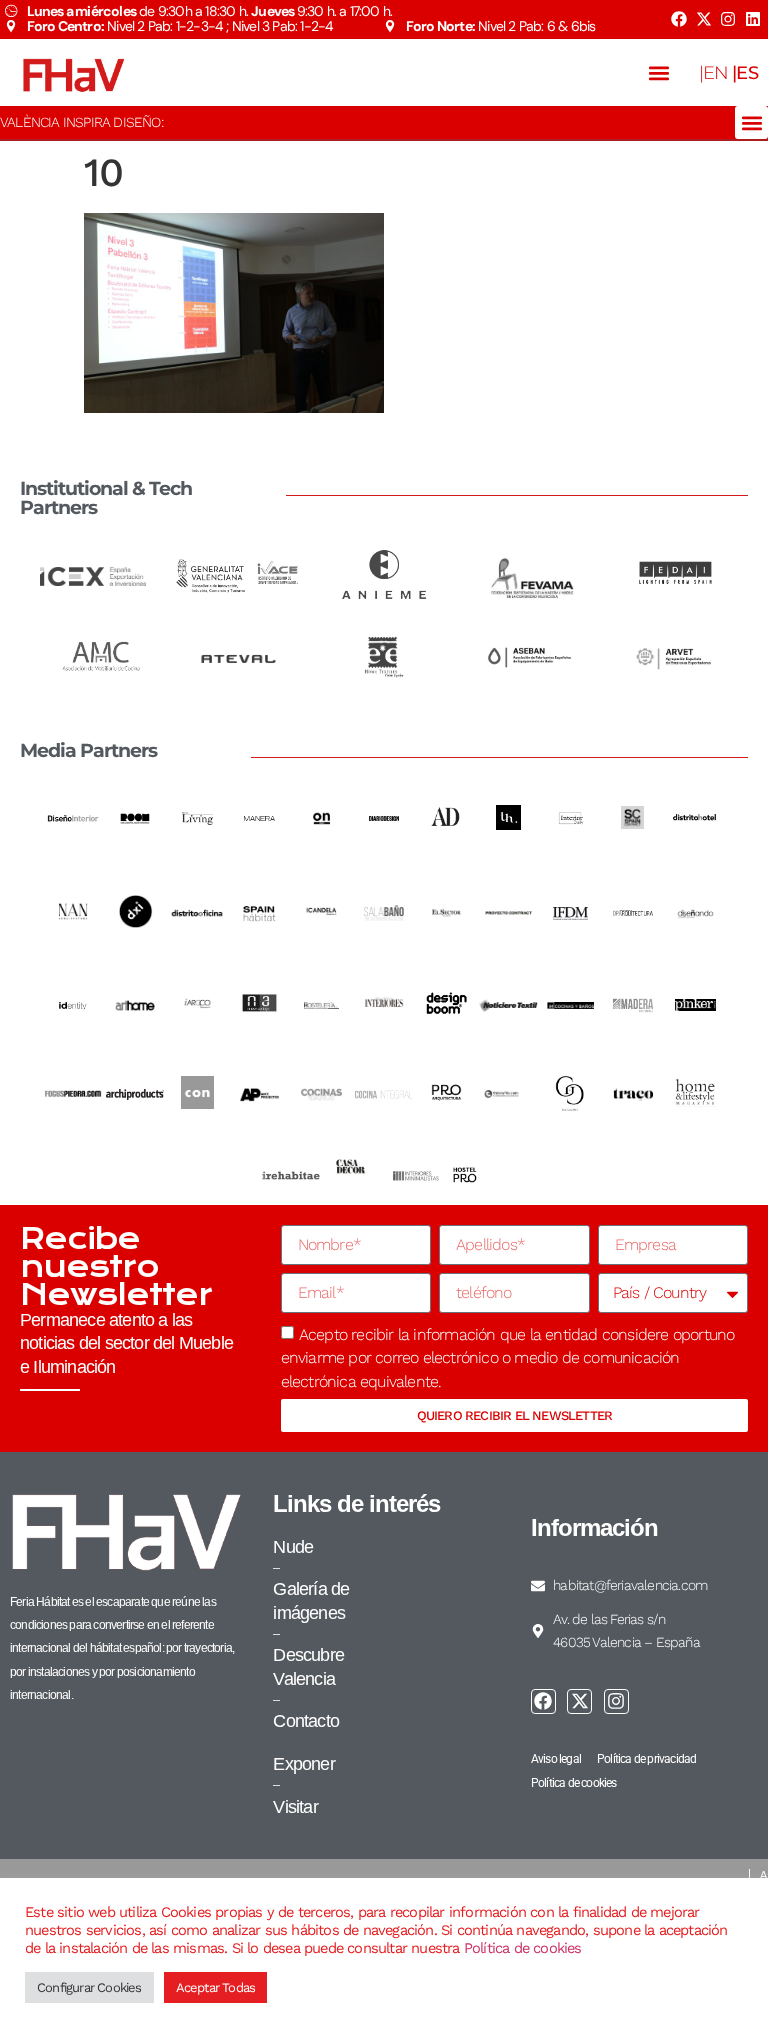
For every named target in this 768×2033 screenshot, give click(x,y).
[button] (659, 72)
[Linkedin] (753, 19)
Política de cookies (523, 1948)
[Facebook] (679, 19)
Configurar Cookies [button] (89, 1987)
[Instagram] (728, 19)
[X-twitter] (703, 19)
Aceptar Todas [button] (216, 1987)
